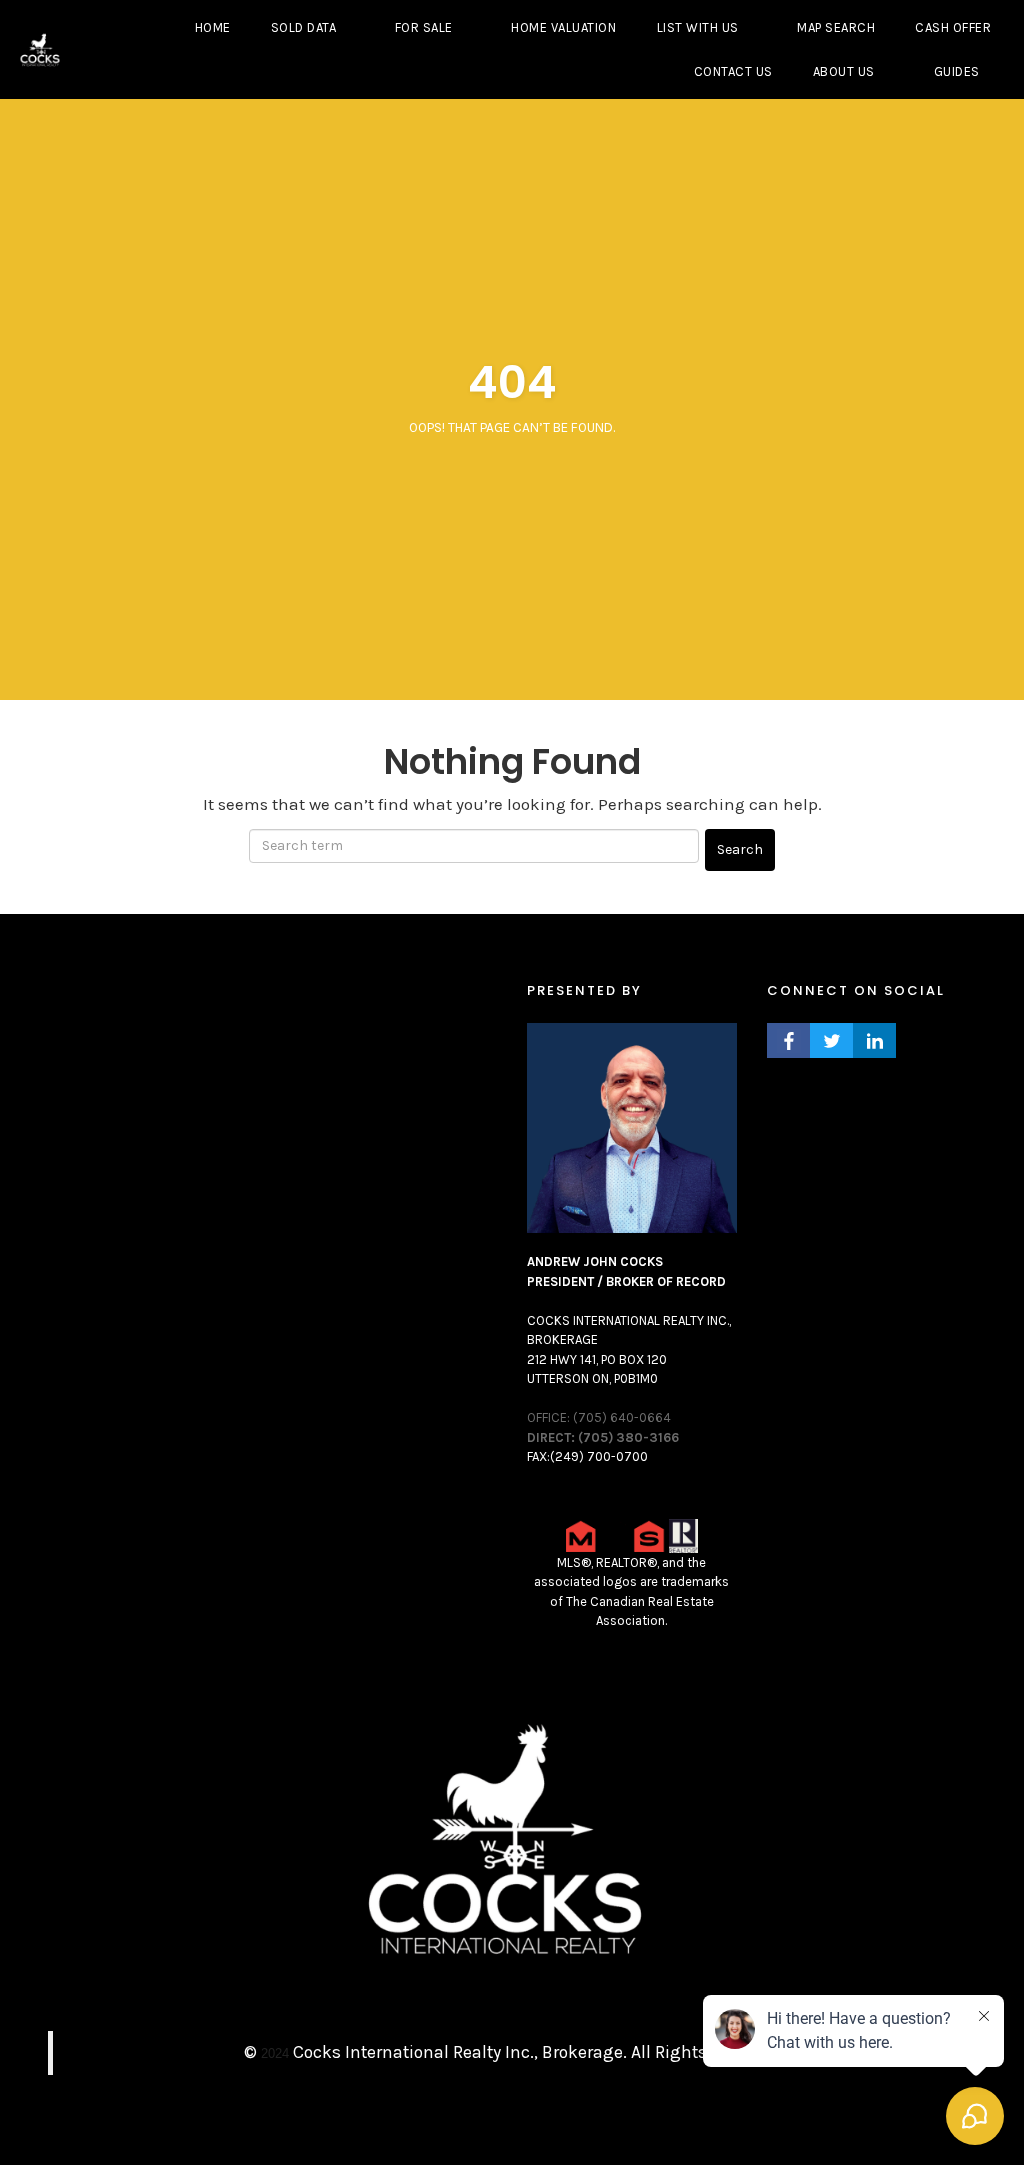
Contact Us (733, 71)
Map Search (836, 27)
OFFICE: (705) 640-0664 (599, 1417)
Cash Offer (953, 27)
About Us (844, 71)
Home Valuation (563, 27)
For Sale (424, 27)
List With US (698, 27)
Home (213, 27)
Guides (957, 71)
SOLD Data (304, 27)
